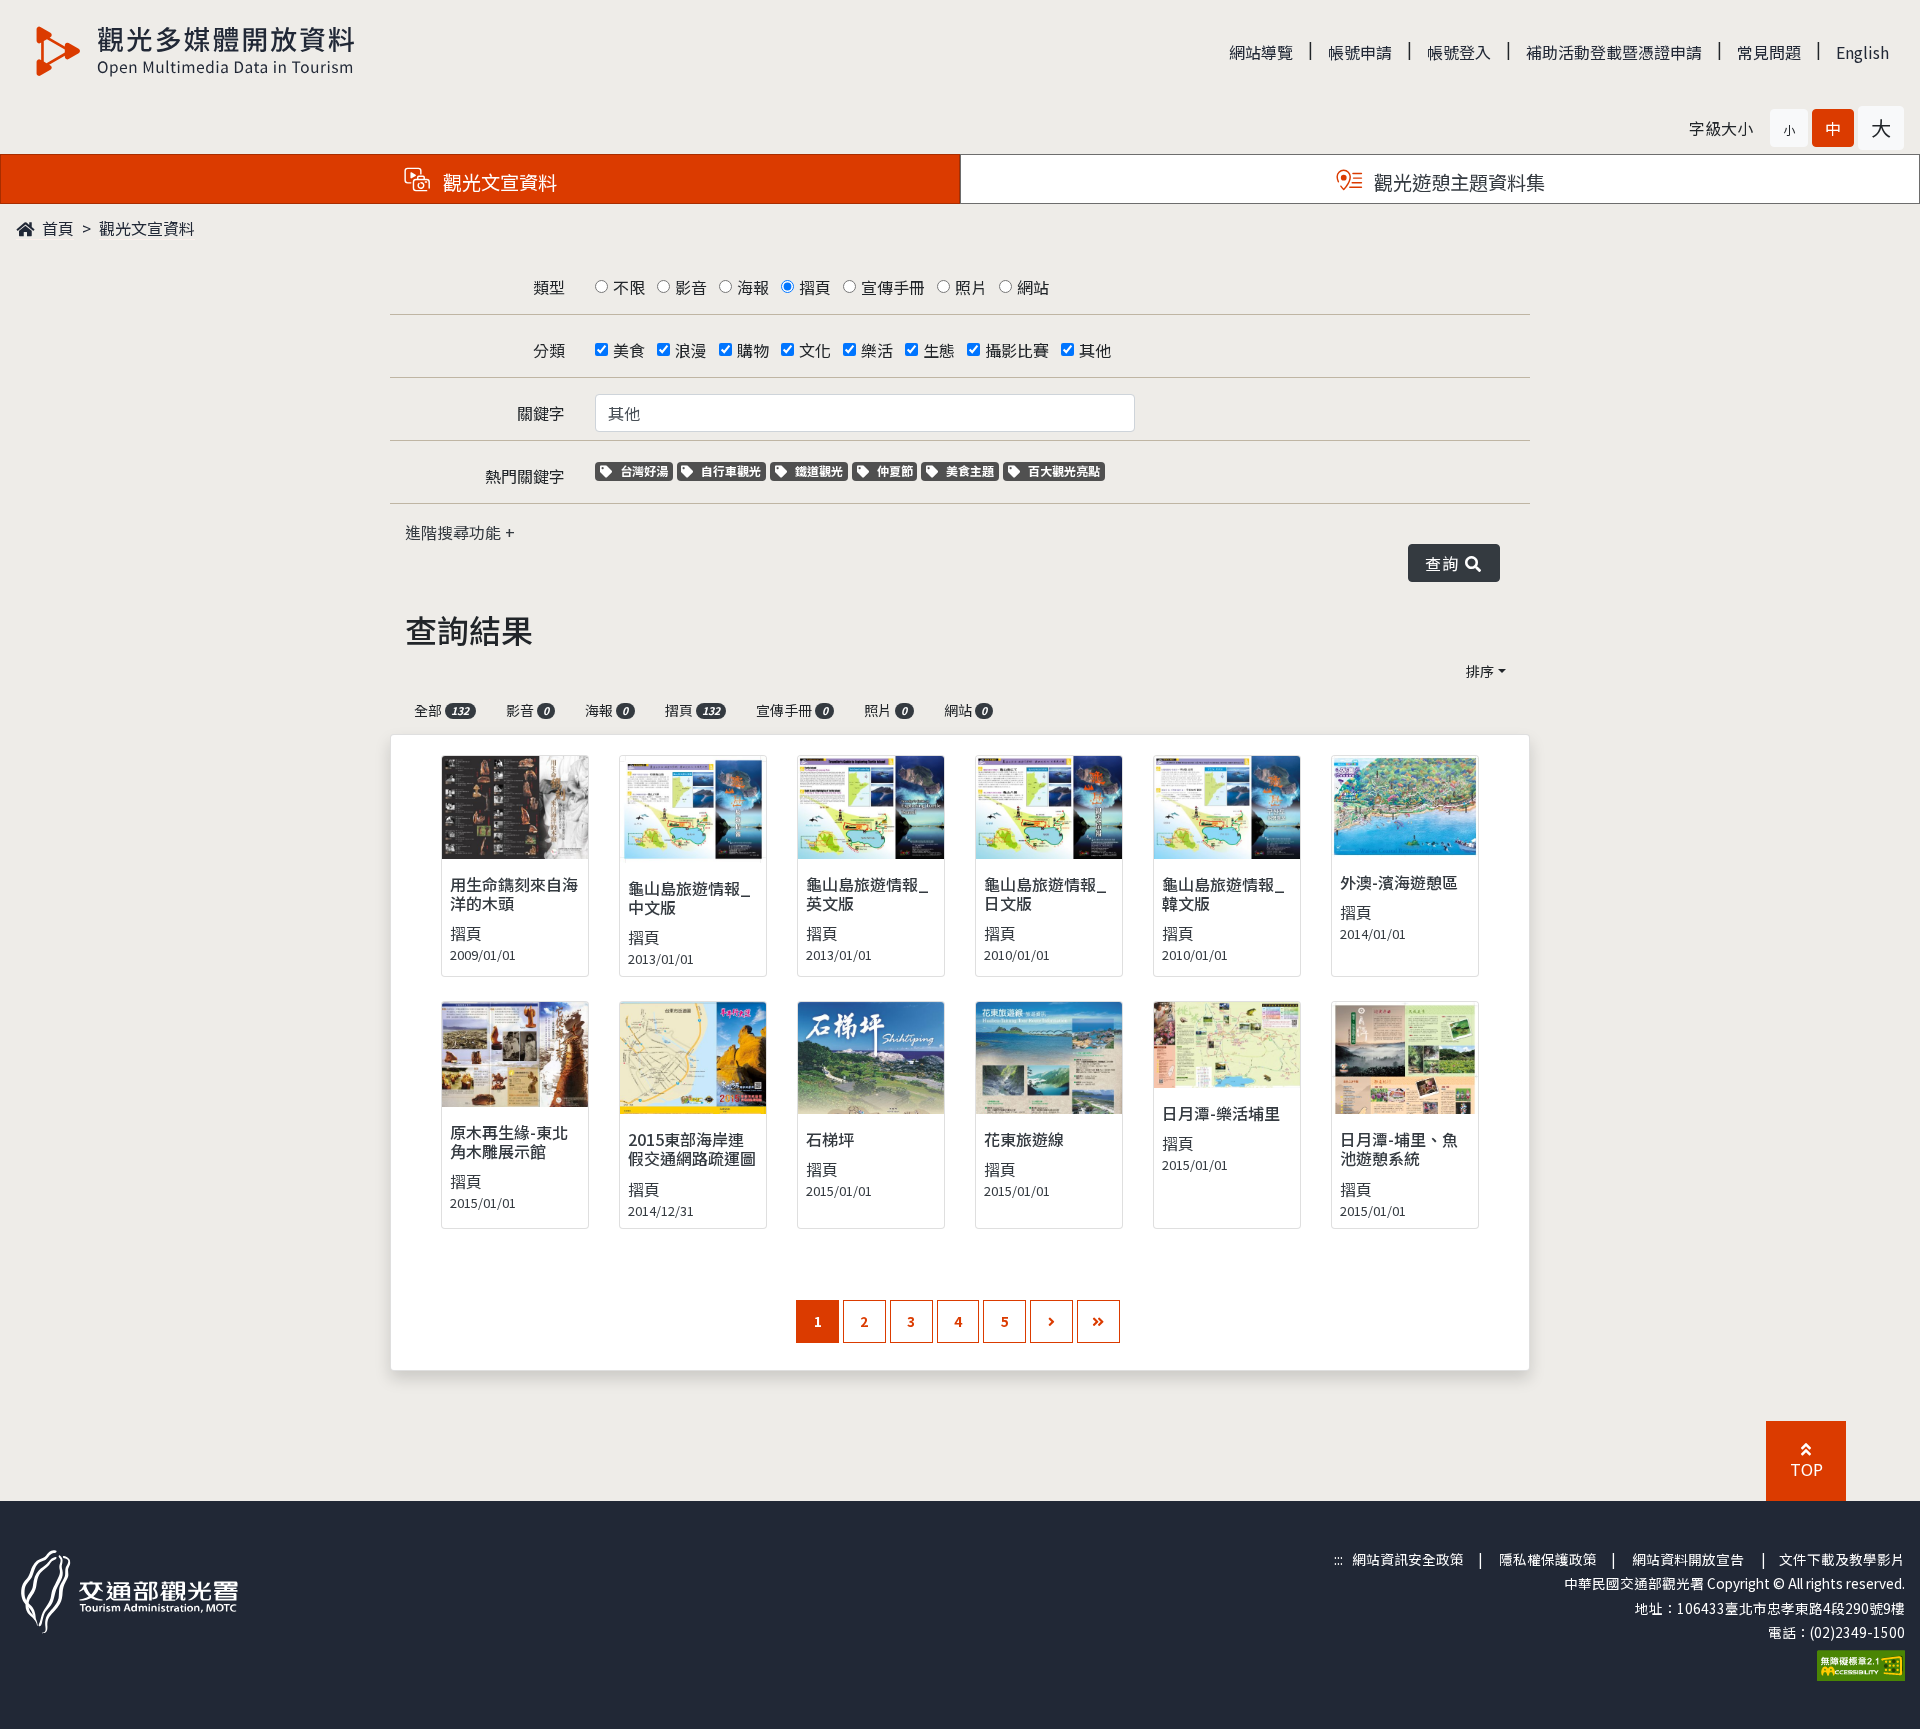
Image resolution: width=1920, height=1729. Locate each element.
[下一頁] (1051, 1321)
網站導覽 (1261, 52)
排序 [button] (1480, 671)
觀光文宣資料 (147, 228)
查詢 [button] (1445, 563)
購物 (753, 350)
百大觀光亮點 (1063, 470)
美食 (629, 350)
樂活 (877, 350)
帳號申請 (1360, 52)
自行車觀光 (730, 470)
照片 (971, 287)
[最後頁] (1098, 1321)
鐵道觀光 (821, 470)
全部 (441, 710)
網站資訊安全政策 (1408, 1559)
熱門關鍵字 (525, 476)
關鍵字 (541, 413)
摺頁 (815, 287)
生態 (939, 350)
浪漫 (691, 350)
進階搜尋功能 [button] (455, 532)
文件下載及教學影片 (1842, 1559)
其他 (1095, 350)
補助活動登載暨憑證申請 (1614, 52)
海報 (753, 287)
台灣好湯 (646, 470)
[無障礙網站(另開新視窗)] (1861, 1664)
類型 (549, 287)
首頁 (56, 228)
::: (1338, 1559)
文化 (815, 350)
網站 (1033, 287)
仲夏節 (897, 470)
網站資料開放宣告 (1688, 1559)
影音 (691, 287)
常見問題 (1769, 52)
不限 (629, 287)
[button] (1789, 128)
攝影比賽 (1017, 350)
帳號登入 (1459, 52)
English (1862, 52)
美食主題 (972, 470)
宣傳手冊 (893, 287)
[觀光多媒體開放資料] (196, 51)
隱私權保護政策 (1548, 1559)
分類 (549, 350)
